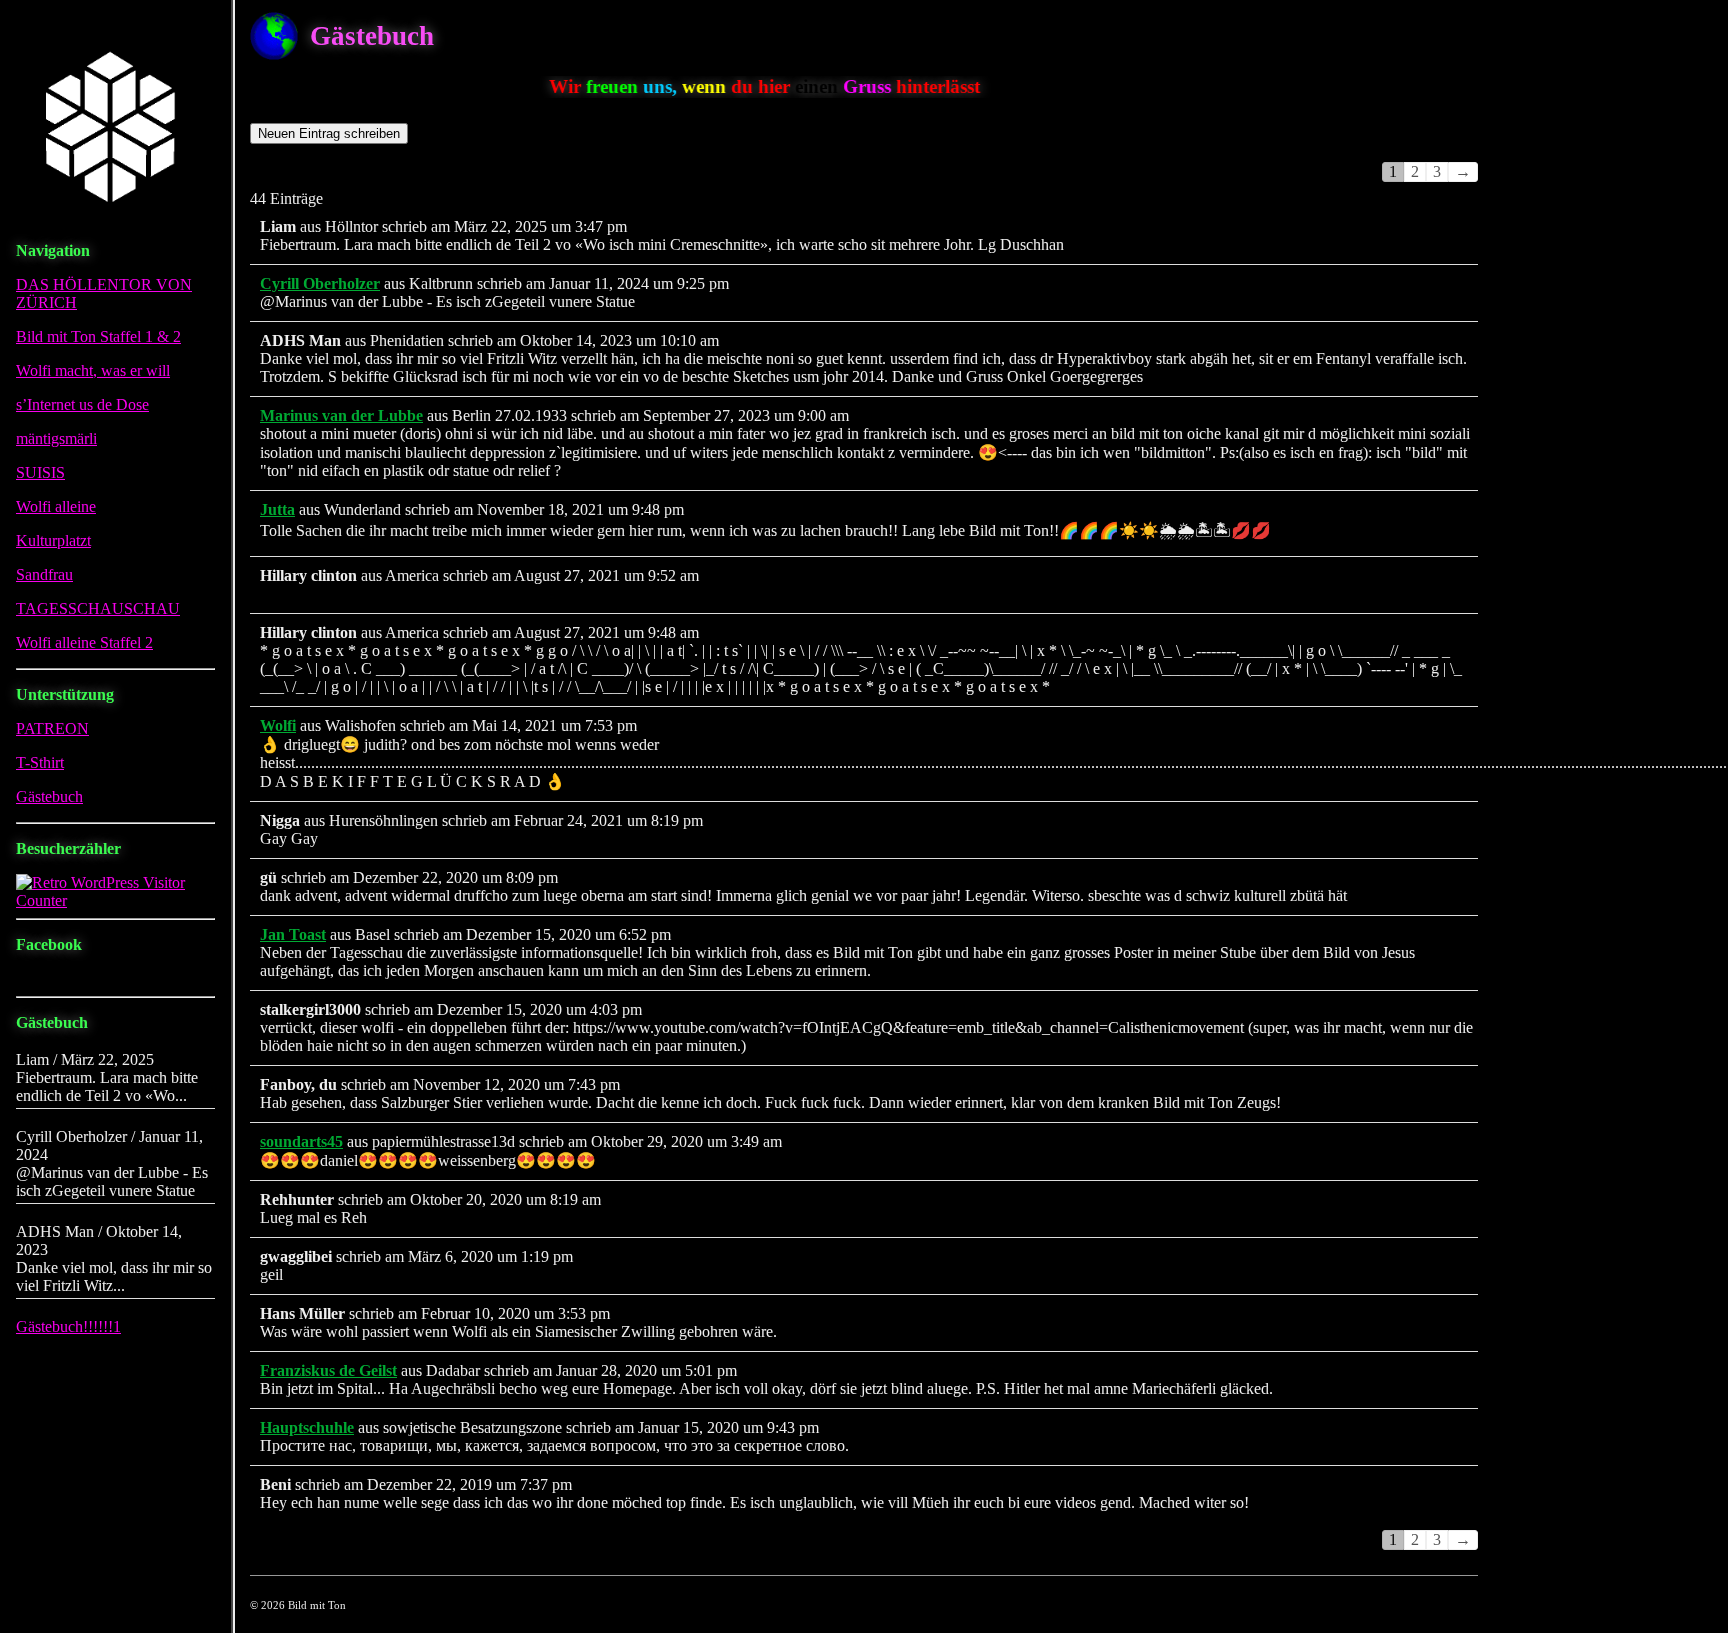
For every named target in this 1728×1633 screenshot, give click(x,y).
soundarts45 (301, 1141)
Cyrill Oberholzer (320, 283)
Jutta (277, 509)
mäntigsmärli (56, 438)
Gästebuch (49, 796)
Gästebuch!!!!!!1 (68, 1326)
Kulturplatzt (53, 540)
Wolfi (278, 725)
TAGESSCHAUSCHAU (98, 608)
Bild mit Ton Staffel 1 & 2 (98, 336)
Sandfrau (44, 574)
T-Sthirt (40, 762)
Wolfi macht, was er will (93, 370)
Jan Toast (293, 934)
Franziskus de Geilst (328, 1370)
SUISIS (40, 472)
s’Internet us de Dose (82, 404)
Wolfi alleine (56, 506)
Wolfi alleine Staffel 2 (84, 642)
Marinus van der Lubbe (341, 415)
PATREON (52, 728)
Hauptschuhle (307, 1427)
